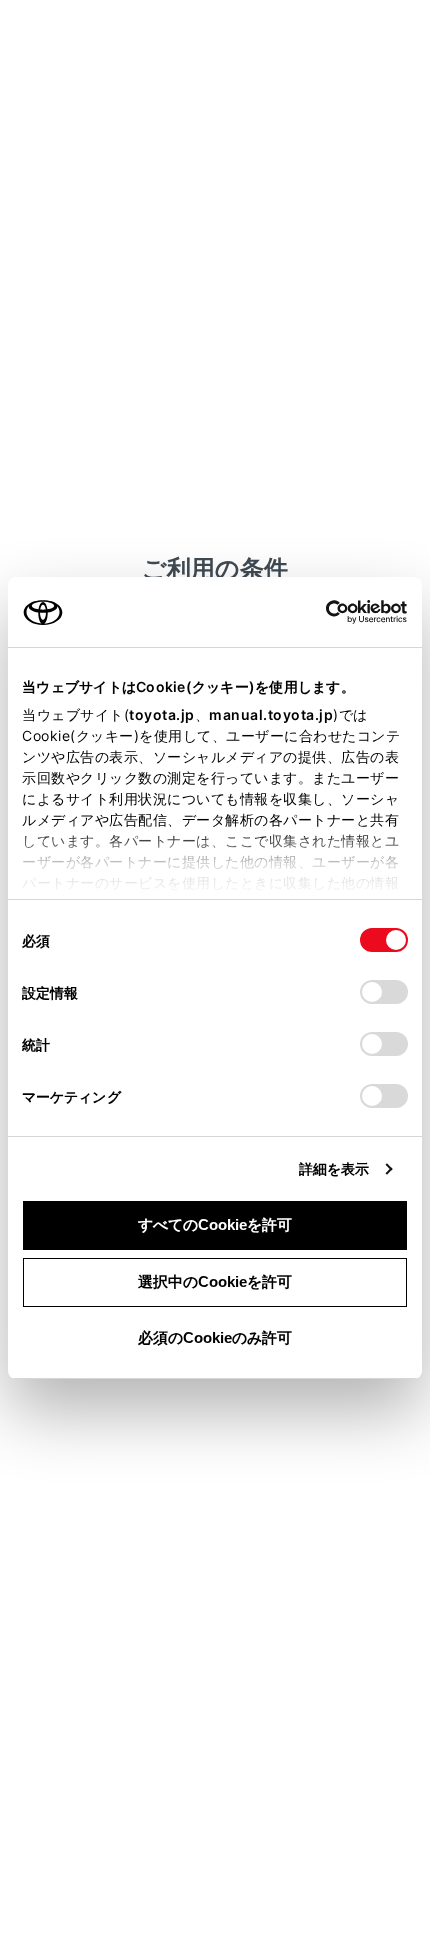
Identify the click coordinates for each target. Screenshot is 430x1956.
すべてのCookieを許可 (215, 1224)
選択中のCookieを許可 (215, 1281)
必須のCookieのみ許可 (215, 1337)
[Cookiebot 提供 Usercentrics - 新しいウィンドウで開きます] (319, 612)
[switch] (384, 992)
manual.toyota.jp (271, 714)
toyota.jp (162, 714)
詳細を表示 (334, 1168)
